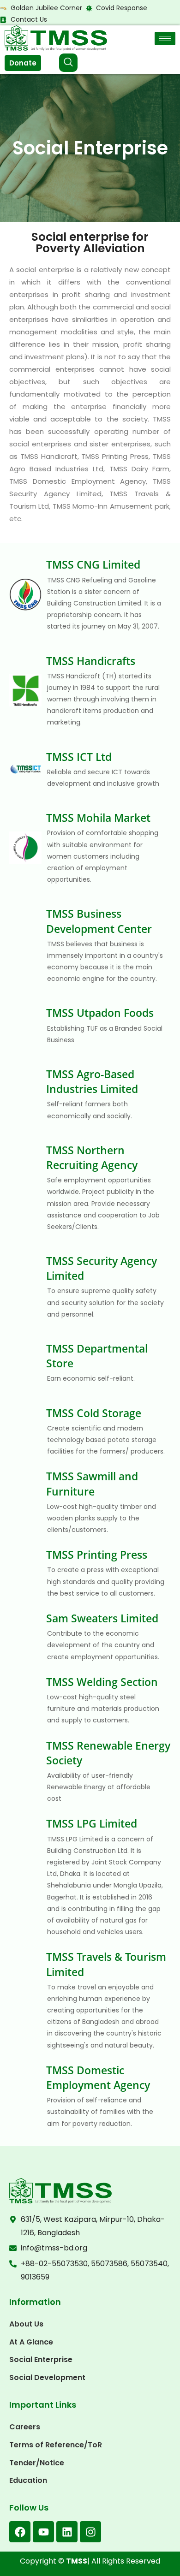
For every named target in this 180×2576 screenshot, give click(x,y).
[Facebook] (20, 2532)
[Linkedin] (67, 2532)
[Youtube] (43, 2532)
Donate (23, 63)
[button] (68, 63)
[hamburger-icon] (165, 39)
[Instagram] (90, 2532)
